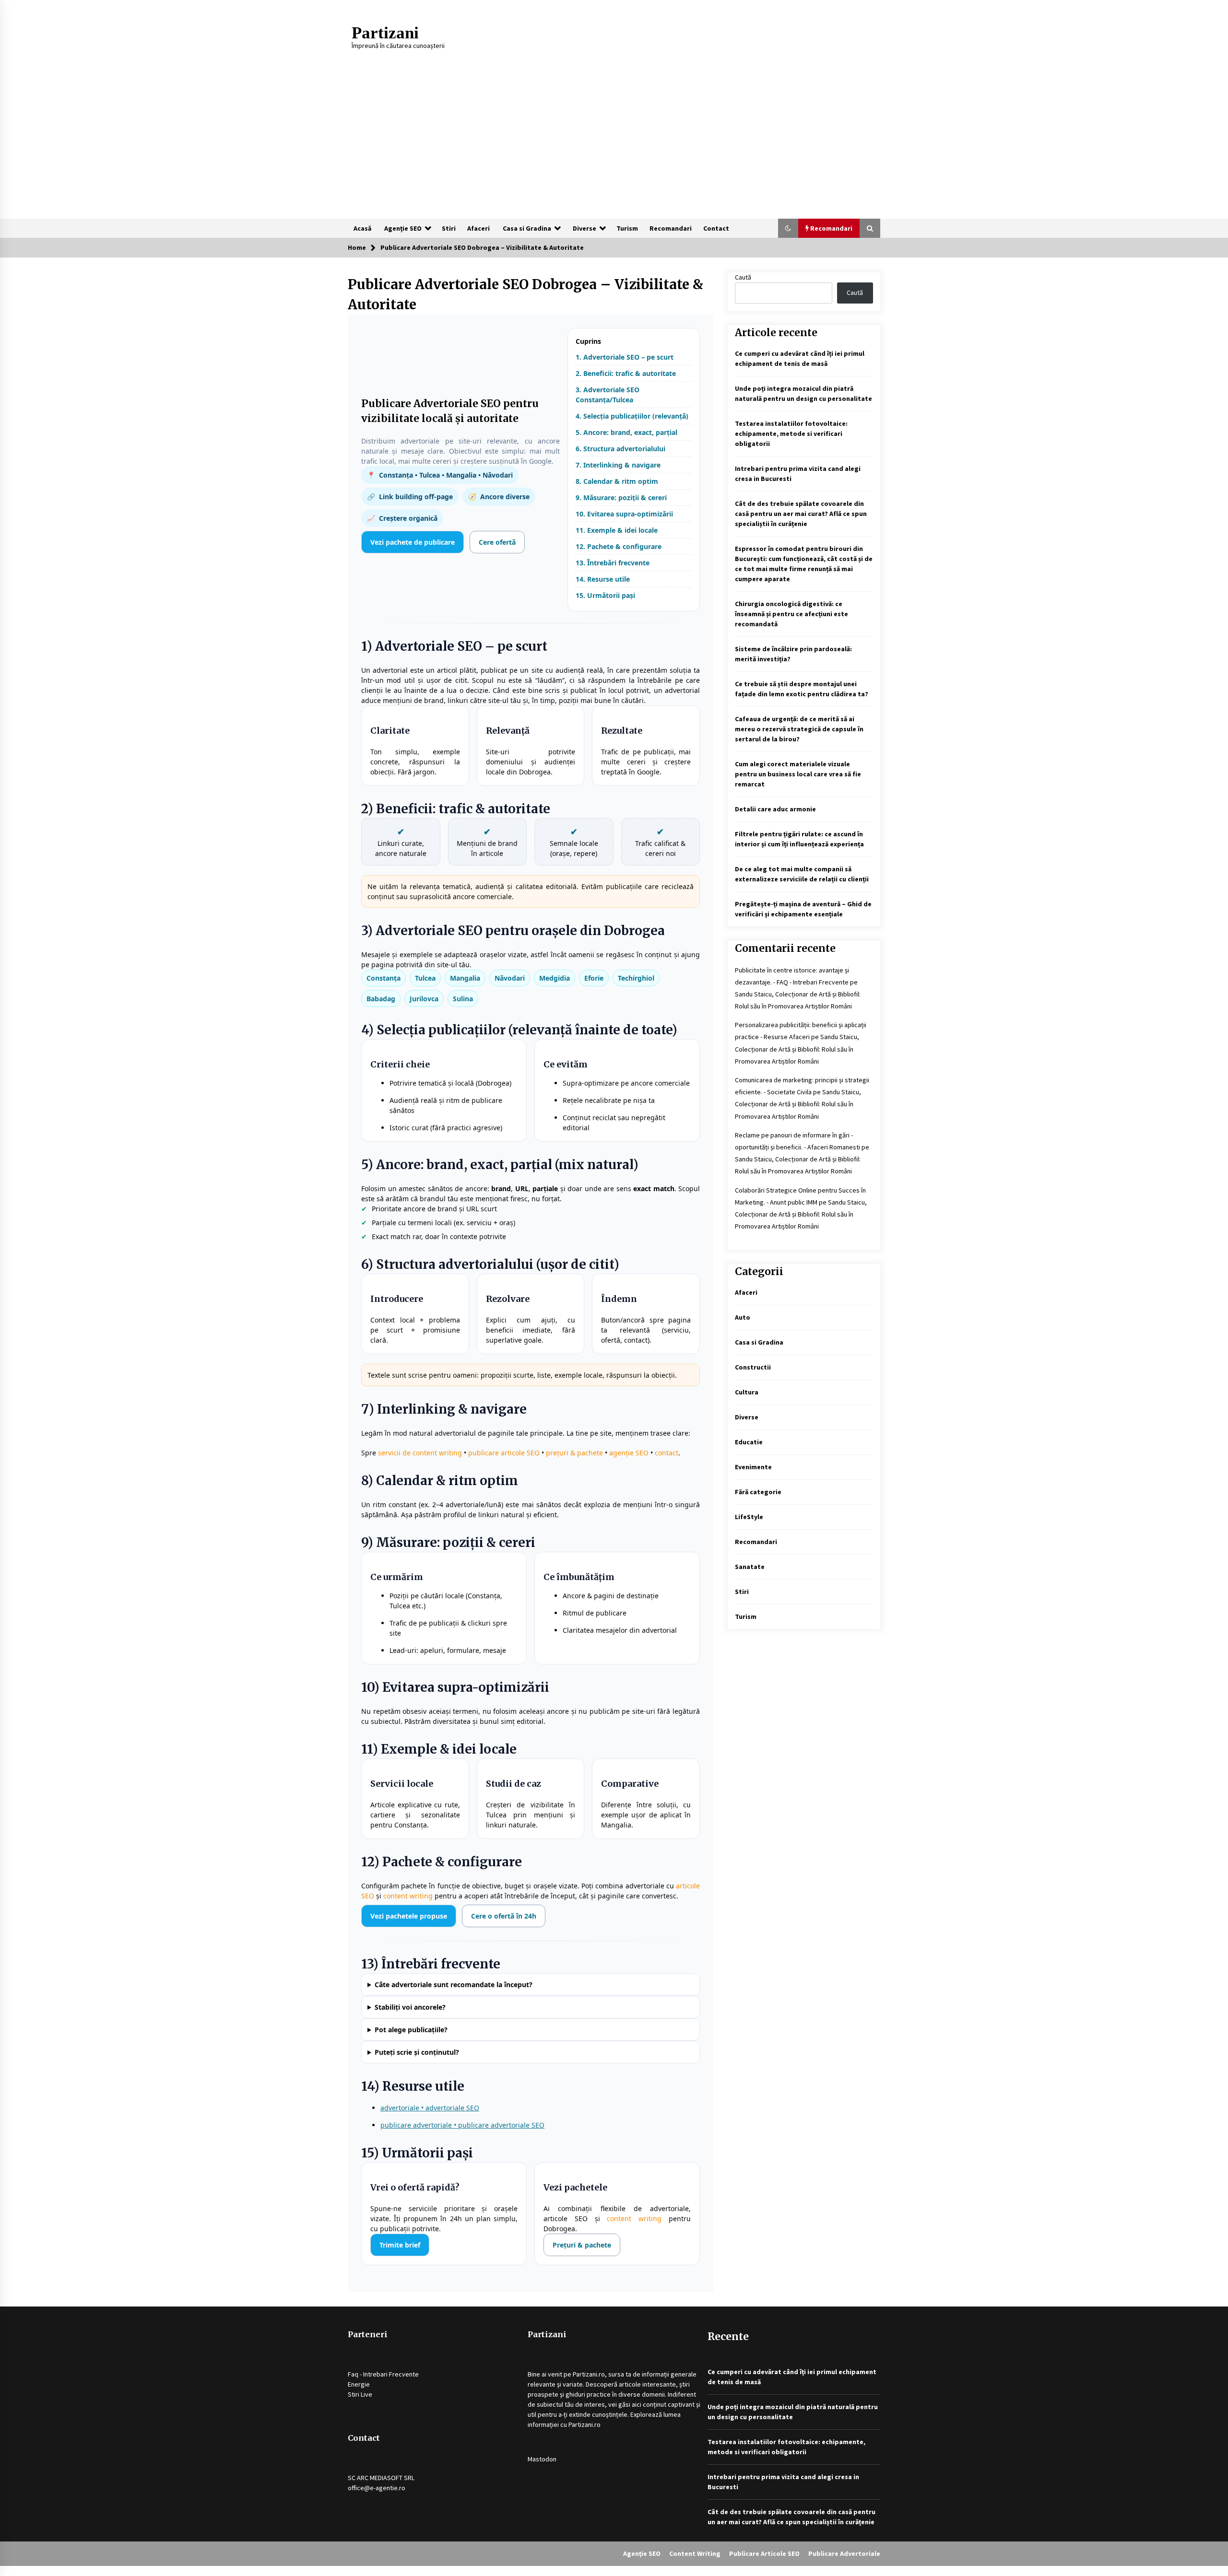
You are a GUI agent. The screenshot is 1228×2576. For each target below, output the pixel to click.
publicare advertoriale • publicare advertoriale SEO (462, 2125)
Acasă (362, 228)
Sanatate (750, 1567)
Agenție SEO (403, 228)
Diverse (584, 228)
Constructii (753, 1367)
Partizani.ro (589, 2374)
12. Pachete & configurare (619, 546)
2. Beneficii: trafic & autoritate (626, 373)
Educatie (749, 1442)
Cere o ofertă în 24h (504, 1916)
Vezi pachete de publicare (413, 542)
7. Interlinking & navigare (618, 465)
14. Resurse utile (603, 579)
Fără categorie (758, 1492)
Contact (716, 228)
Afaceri (478, 228)
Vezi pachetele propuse (409, 1916)
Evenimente (753, 1467)
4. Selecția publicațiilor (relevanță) (632, 416)
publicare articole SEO (504, 1453)
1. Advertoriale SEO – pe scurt (625, 357)
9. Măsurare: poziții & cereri (621, 498)
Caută (743, 277)
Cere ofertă (497, 542)
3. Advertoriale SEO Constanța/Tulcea (608, 395)
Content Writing (695, 2553)
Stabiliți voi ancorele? (410, 2007)
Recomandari (671, 228)
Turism (627, 228)
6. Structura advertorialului (620, 449)
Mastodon (542, 2459)
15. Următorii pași (605, 595)
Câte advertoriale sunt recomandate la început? (454, 1985)
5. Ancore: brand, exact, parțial (626, 432)
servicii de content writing (420, 1453)
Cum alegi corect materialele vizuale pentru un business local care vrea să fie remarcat (798, 774)
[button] (788, 228)
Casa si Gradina (527, 228)
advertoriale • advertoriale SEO (430, 2108)
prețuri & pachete (574, 1453)
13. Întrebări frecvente (613, 563)
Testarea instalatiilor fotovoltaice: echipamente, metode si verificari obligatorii (791, 433)
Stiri (449, 228)
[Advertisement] (614, 147)
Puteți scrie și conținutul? (417, 2052)
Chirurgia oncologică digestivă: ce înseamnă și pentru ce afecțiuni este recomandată (791, 614)
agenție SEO (629, 1453)
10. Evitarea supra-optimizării (624, 514)
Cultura (747, 1392)
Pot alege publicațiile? (411, 2030)
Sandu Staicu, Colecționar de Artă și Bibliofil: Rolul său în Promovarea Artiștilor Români (797, 1049)
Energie (359, 2384)
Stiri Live (360, 2394)
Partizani (385, 33)
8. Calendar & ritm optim (617, 481)
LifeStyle (749, 1517)
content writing (408, 1896)
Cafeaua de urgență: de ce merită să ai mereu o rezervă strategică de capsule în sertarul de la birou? (799, 729)
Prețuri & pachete (582, 2245)
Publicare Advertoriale (844, 2553)
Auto (743, 1317)
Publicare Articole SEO (764, 2553)
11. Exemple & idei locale (617, 530)
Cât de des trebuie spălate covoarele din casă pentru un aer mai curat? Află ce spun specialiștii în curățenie (801, 514)
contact (667, 1453)
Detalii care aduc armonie (775, 809)
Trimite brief (400, 2245)
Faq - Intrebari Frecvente (383, 2374)
